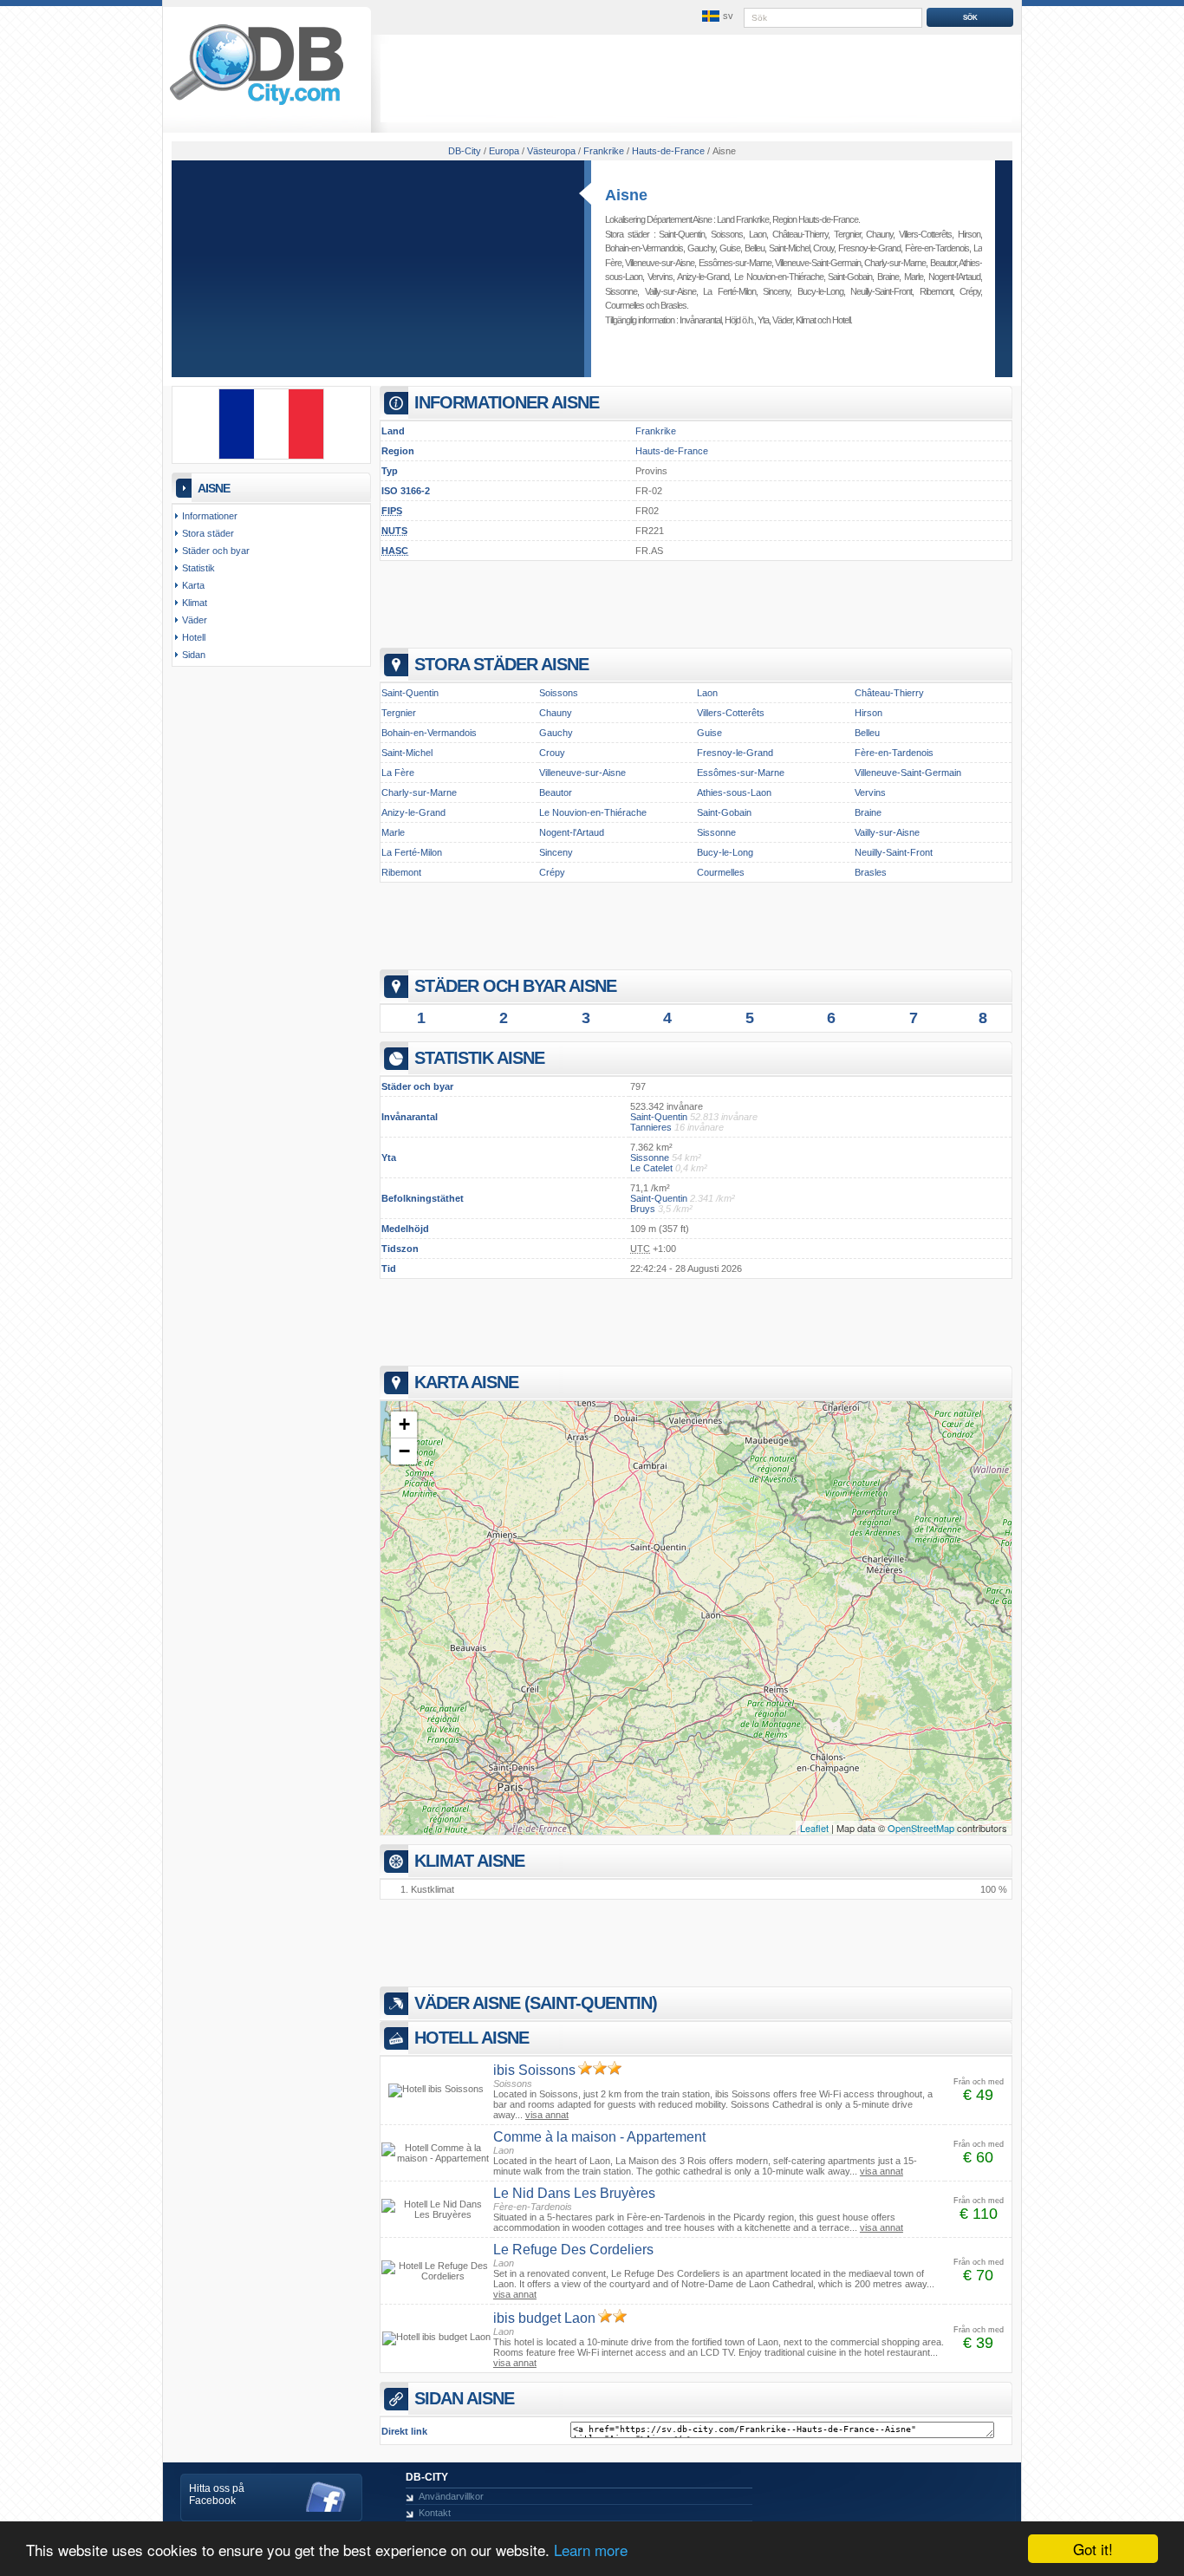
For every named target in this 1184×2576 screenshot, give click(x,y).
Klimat (806, 320)
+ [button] (404, 1424)
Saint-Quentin (682, 234)
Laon (758, 234)
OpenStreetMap (921, 1828)
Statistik (198, 568)
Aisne (626, 195)
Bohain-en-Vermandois (644, 248)
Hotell (841, 320)
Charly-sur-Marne (895, 263)
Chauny (879, 234)
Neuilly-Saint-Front (881, 291)
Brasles (673, 305)
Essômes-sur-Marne (735, 263)
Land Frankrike (743, 219)
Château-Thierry (800, 234)
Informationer (210, 516)
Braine (888, 277)
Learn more (591, 2550)
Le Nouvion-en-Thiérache (779, 277)
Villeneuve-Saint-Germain (818, 263)
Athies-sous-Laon (734, 792)
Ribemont (936, 291)
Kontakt (435, 2513)
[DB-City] (257, 105)
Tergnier (847, 234)
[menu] (716, 16)
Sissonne (621, 291)
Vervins (660, 277)
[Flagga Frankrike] (271, 456)
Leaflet (814, 1828)
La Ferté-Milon (729, 291)
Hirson (969, 234)
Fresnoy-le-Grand (869, 248)
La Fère (398, 773)
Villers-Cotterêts (925, 234)
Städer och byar (216, 551)
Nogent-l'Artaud (954, 277)
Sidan (194, 655)
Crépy (970, 291)
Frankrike (656, 431)
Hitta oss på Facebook (217, 2494)
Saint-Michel (789, 248)
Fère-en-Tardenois (937, 248)
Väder (782, 320)
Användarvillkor (451, 2496)
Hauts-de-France (672, 451)
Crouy (823, 248)
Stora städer (208, 533)
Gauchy (701, 248)
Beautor (943, 263)
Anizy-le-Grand (703, 277)
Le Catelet (651, 1168)
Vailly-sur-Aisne (670, 291)
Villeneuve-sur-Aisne (660, 263)
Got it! (1093, 2549)
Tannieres (651, 1127)
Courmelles (625, 305)
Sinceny (776, 291)
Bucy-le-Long (820, 291)
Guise (730, 248)
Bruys (643, 1209)
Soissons (727, 234)
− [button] (404, 1451)
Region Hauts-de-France (815, 219)
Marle (914, 277)
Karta (193, 585)
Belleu (755, 248)
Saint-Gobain (850, 277)
